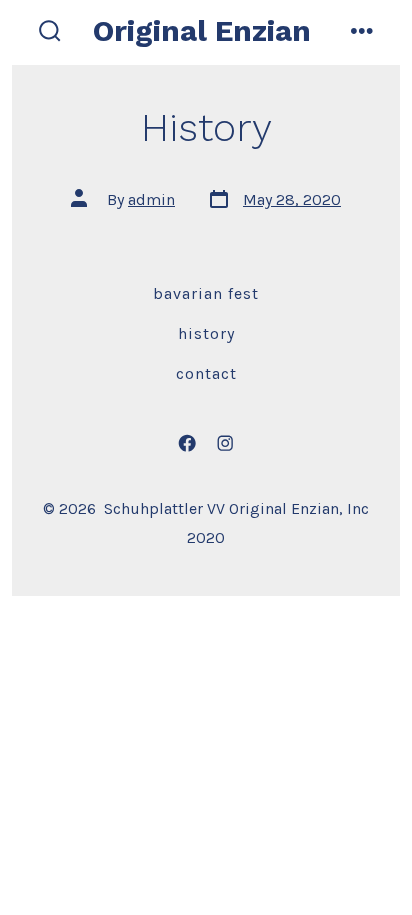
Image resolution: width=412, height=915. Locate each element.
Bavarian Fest (206, 293)
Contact (206, 373)
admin (151, 199)
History (206, 333)
